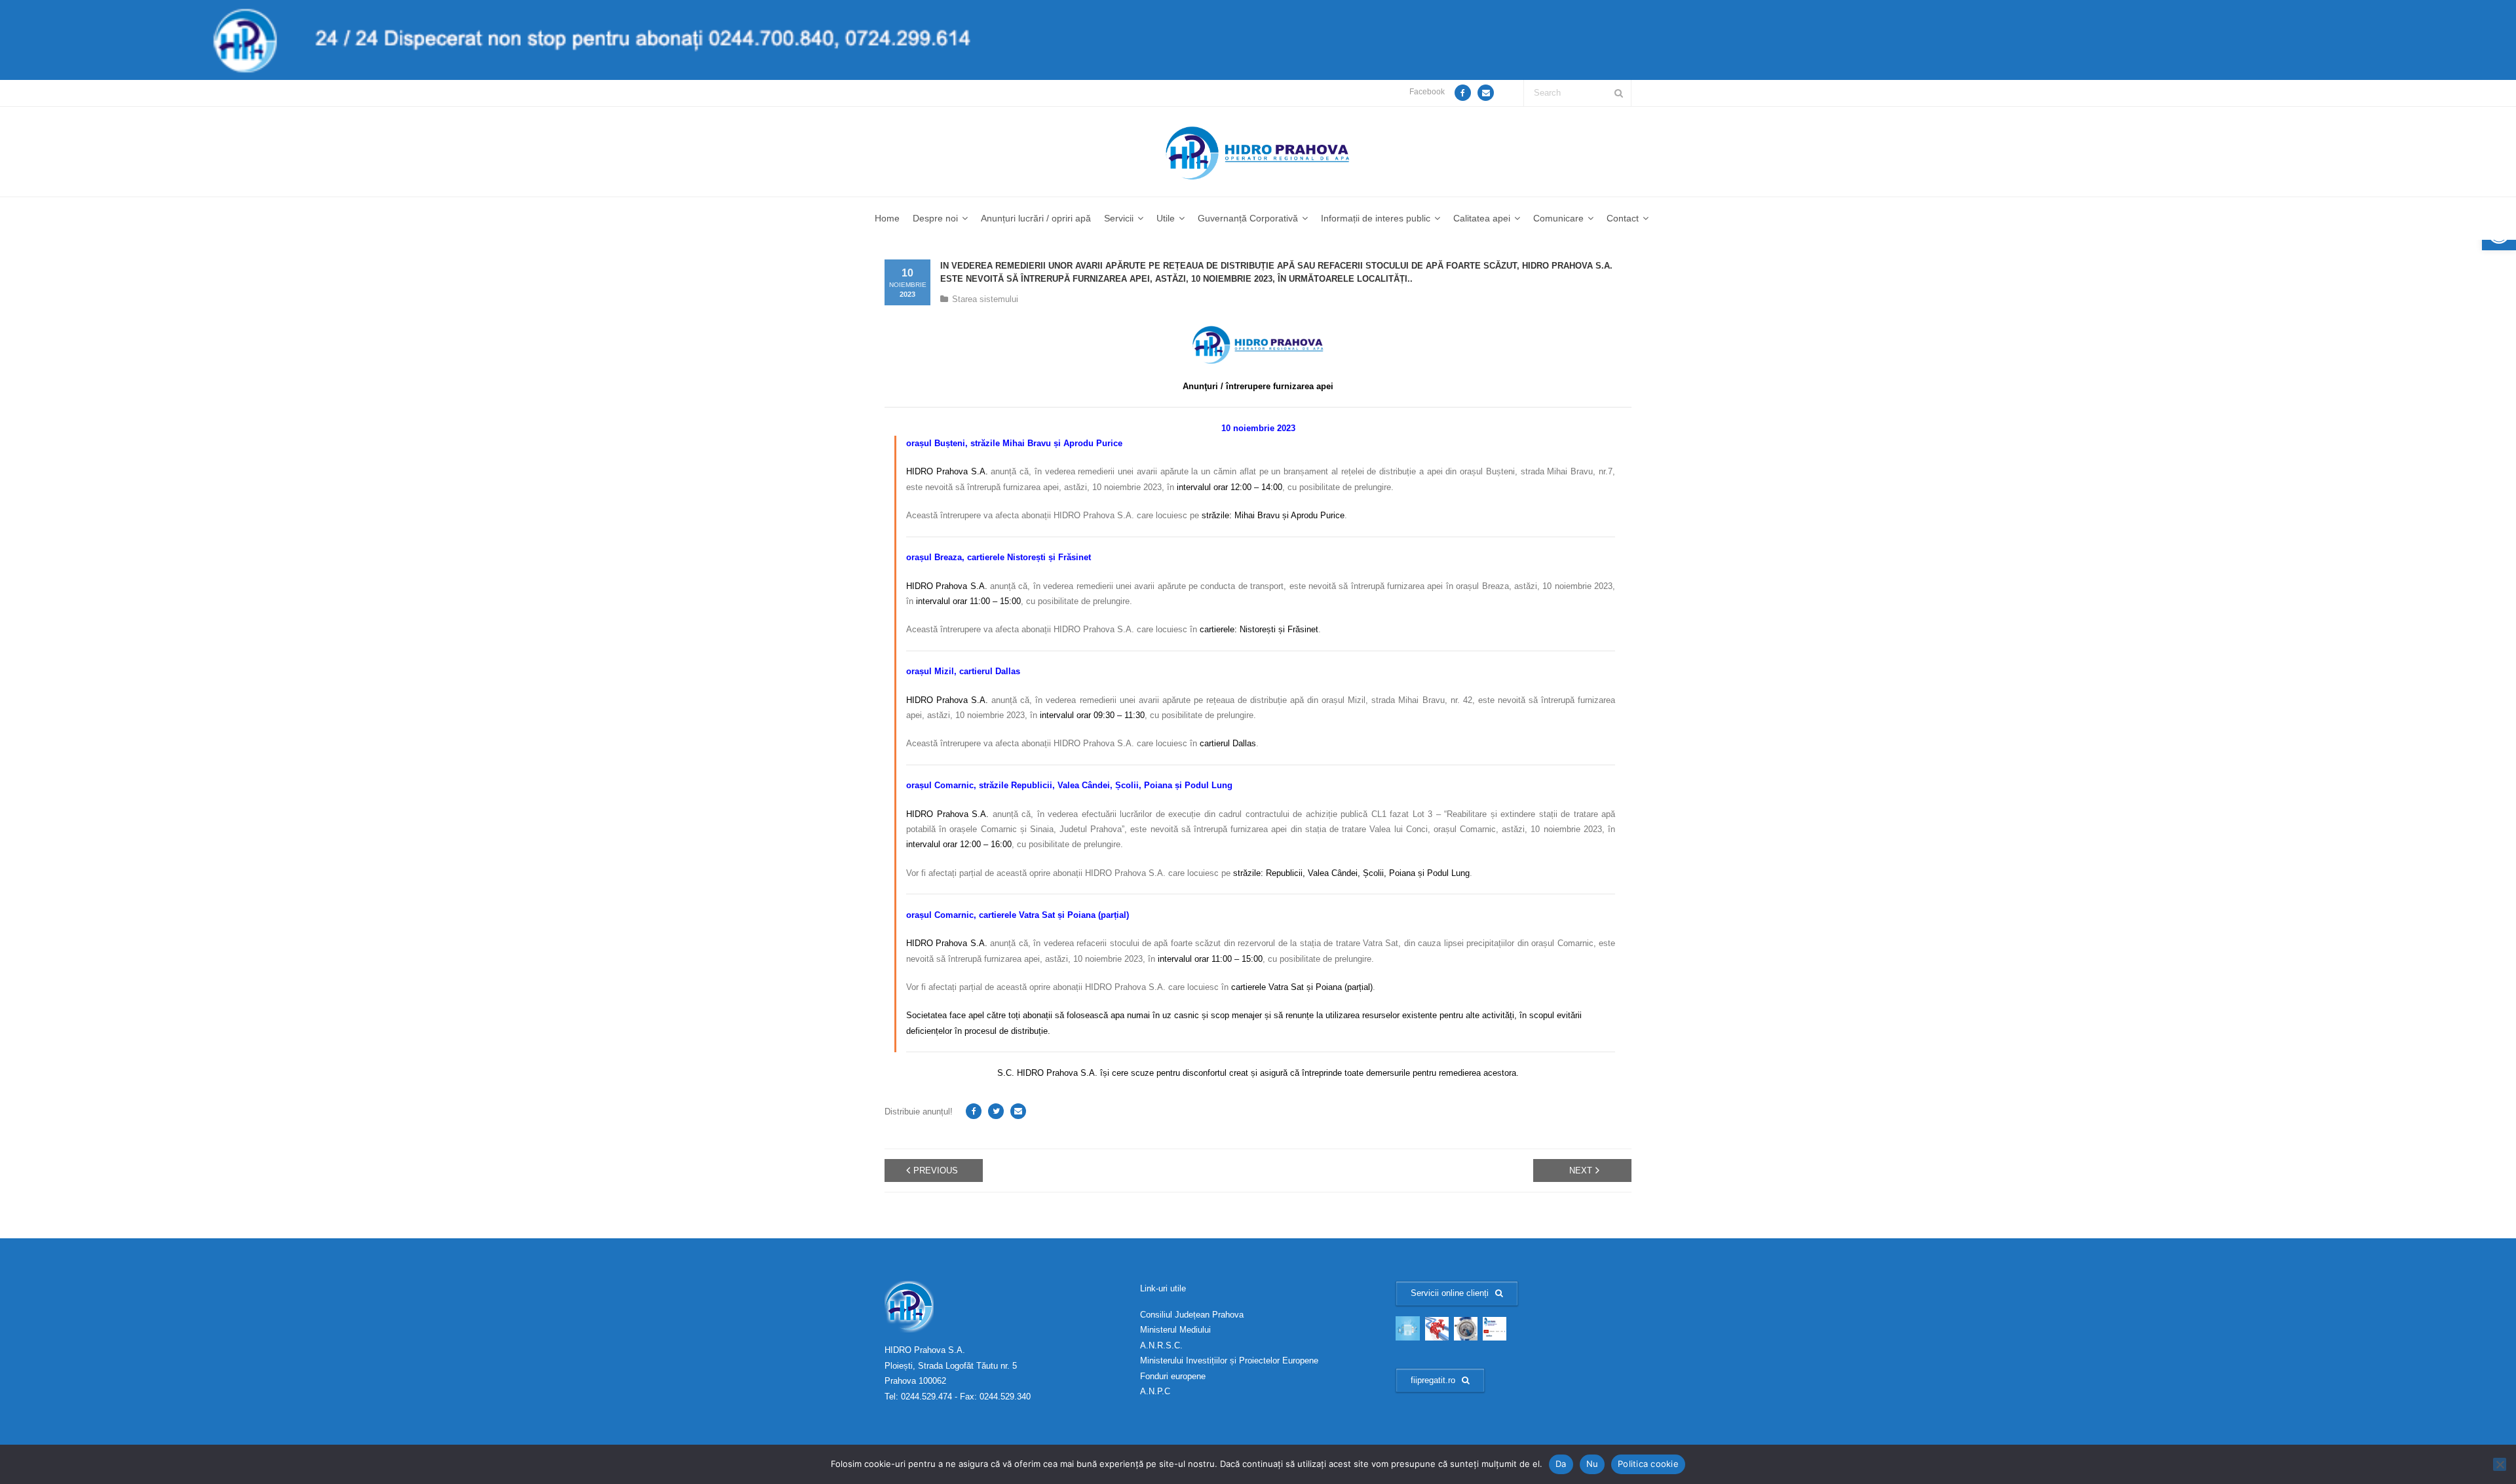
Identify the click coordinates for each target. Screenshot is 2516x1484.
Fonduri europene (1173, 1376)
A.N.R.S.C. (1161, 1345)
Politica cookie (1648, 1464)
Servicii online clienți (1450, 1293)
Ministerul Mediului (1175, 1330)
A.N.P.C (1155, 1391)
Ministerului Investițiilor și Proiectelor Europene (1229, 1360)
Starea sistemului (985, 299)
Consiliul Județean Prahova (1192, 1315)
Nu (1592, 1464)
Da (1561, 1464)
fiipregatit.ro (1433, 1380)
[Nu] (2500, 1464)
